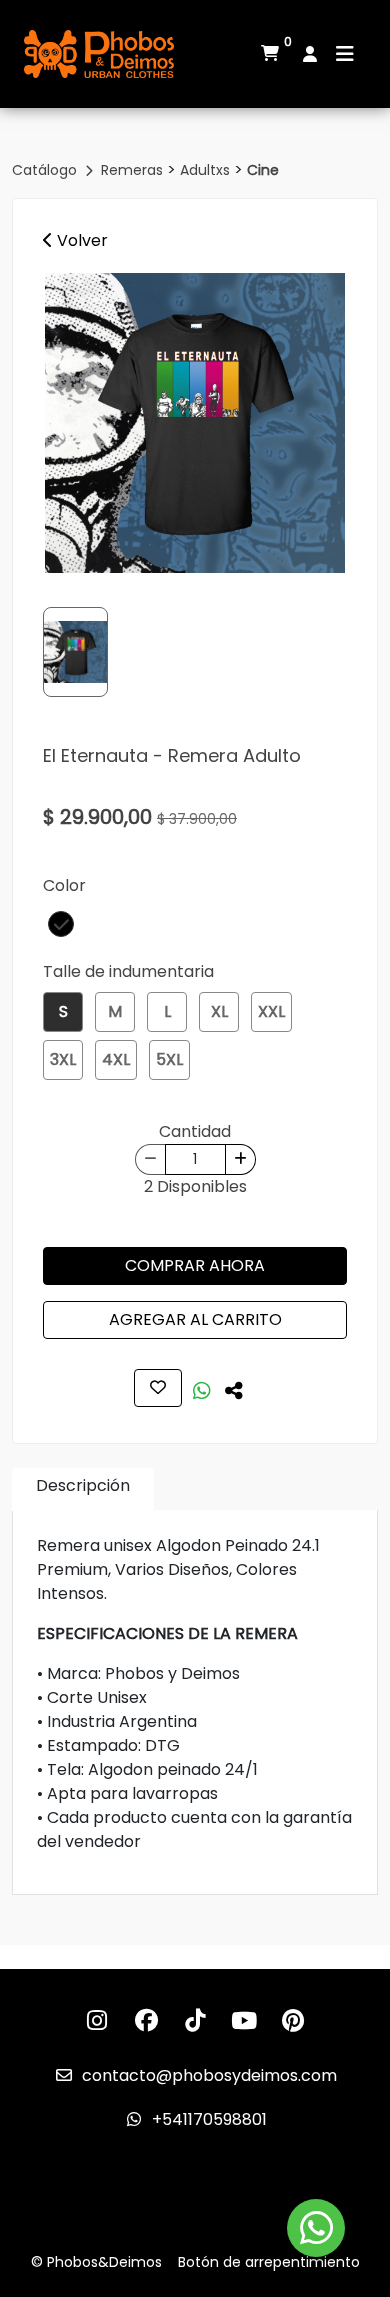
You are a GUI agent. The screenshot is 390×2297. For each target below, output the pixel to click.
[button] (61, 924)
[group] (195, 423)
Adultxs (207, 170)
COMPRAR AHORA (195, 1265)
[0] (270, 54)
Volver (80, 240)
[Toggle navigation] (345, 54)
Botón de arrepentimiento (269, 2262)
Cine (263, 170)
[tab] (83, 1489)
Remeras (134, 170)
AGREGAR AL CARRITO (195, 1319)
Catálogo (46, 170)
